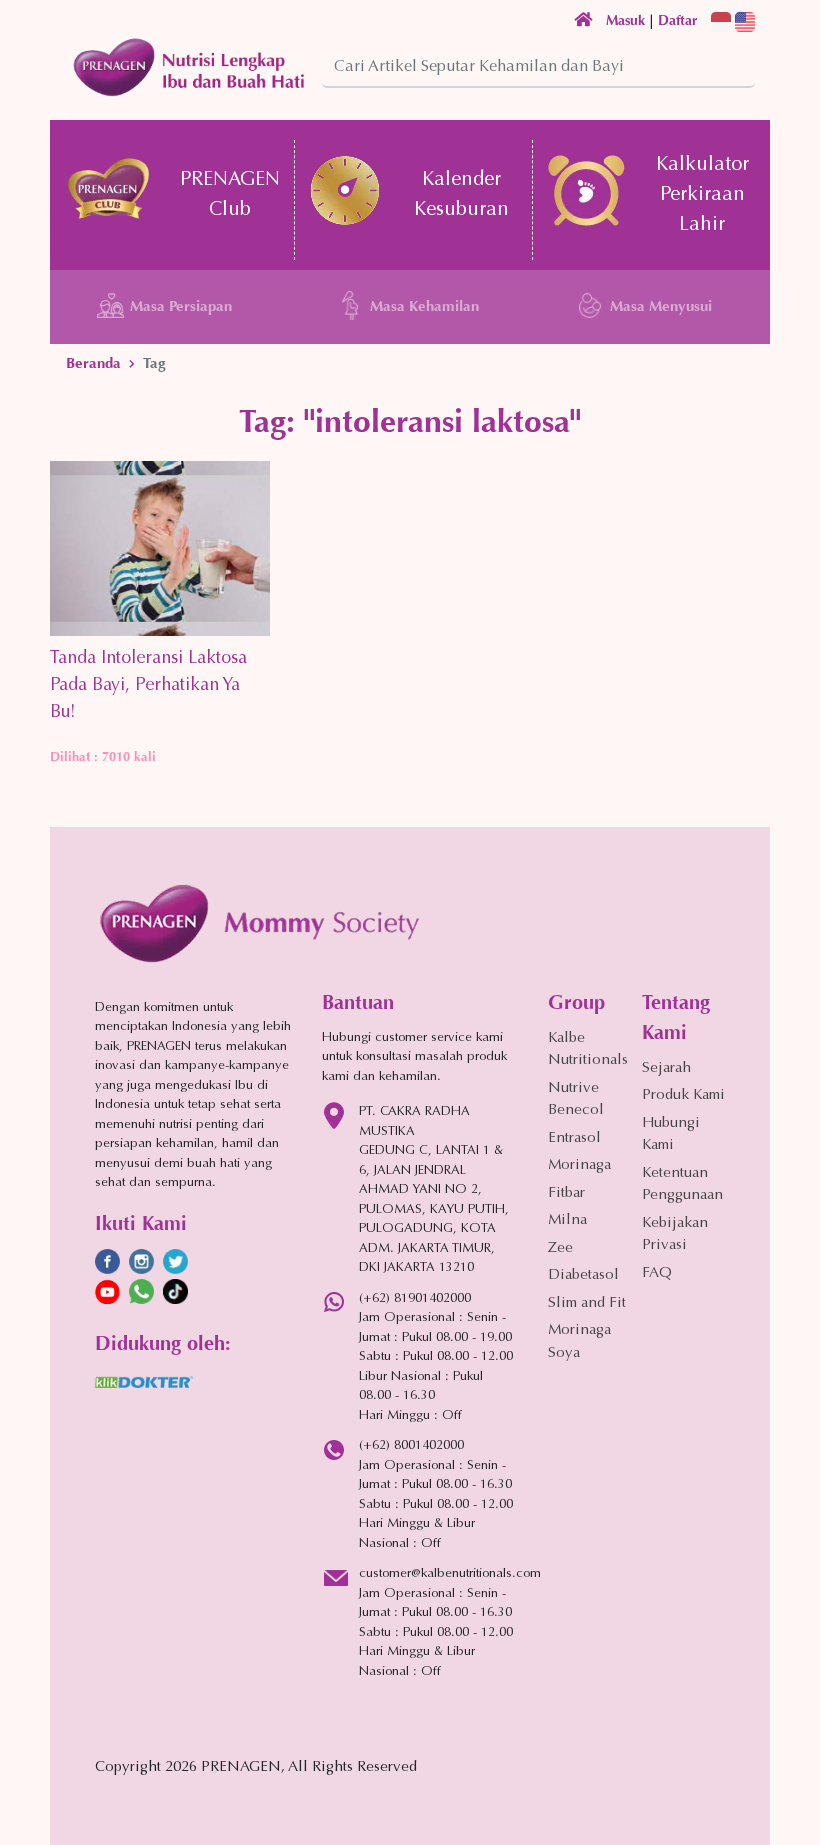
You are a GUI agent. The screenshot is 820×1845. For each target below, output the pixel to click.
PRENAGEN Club (230, 195)
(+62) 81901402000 (415, 1298)
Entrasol (574, 1138)
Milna (567, 1220)
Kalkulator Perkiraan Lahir (702, 195)
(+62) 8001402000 (411, 1445)
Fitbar (566, 1193)
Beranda (93, 363)
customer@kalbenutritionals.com (450, 1573)
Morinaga (579, 1165)
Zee (560, 1248)
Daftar (677, 20)
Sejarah (666, 1068)
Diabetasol (583, 1275)
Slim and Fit (587, 1303)
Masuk (625, 20)
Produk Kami (683, 1095)
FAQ (657, 1273)
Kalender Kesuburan (461, 195)
